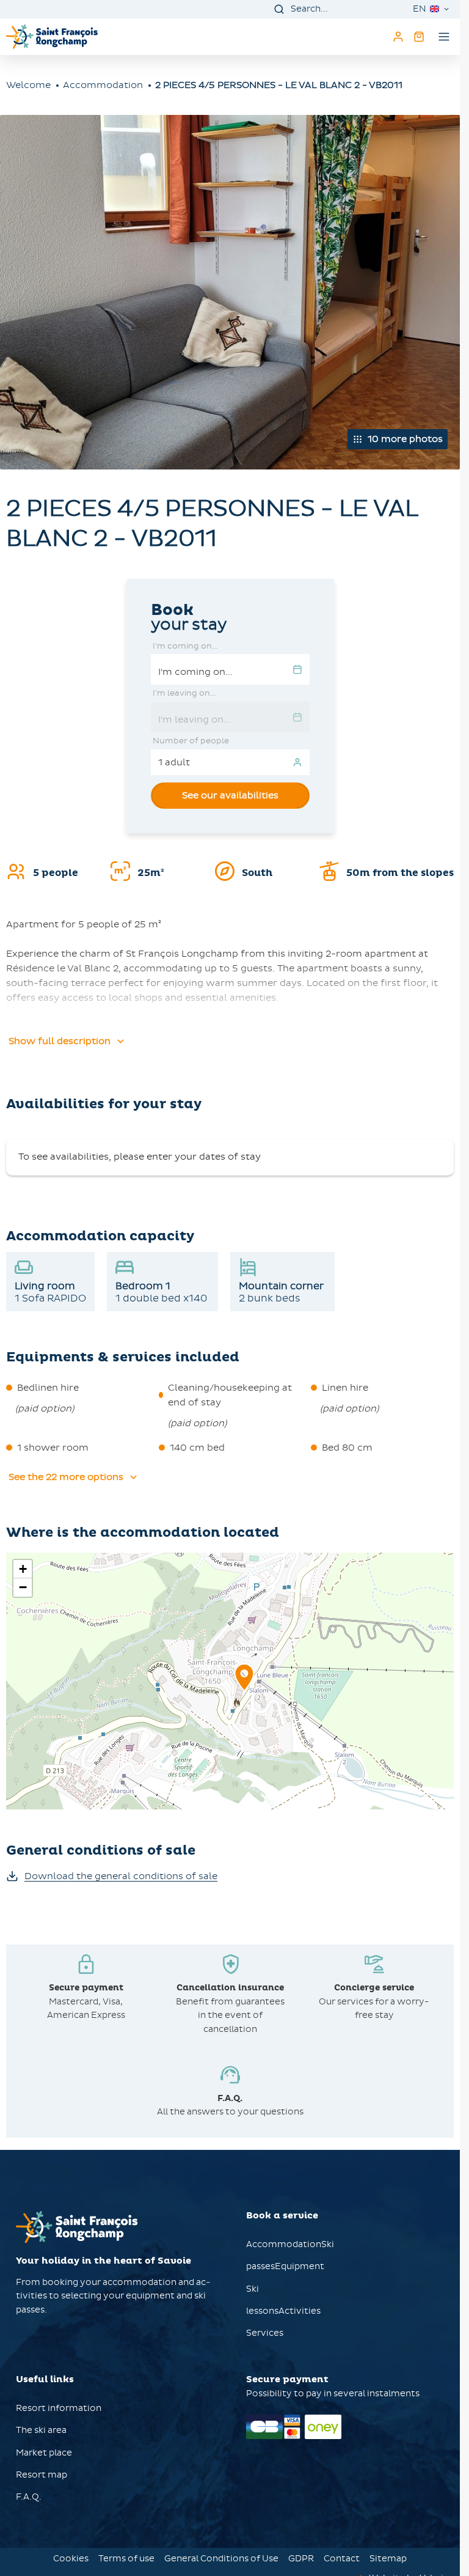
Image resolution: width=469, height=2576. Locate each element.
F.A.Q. (29, 2497)
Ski (253, 2289)
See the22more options (66, 1477)
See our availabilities (230, 795)
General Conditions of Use (221, 2559)
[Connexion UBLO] (12, 2567)
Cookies (71, 2559)
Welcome (28, 85)
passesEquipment (285, 2266)
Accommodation (103, 85)
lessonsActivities (283, 2311)
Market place (44, 2453)
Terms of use (126, 2559)
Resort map (42, 2475)
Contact (342, 2559)
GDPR (301, 2559)
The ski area (41, 2430)
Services (265, 2333)
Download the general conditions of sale (121, 1876)
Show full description (60, 1041)
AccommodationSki (290, 2244)
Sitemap (388, 2559)
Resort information (59, 2408)
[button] (244, 1691)
